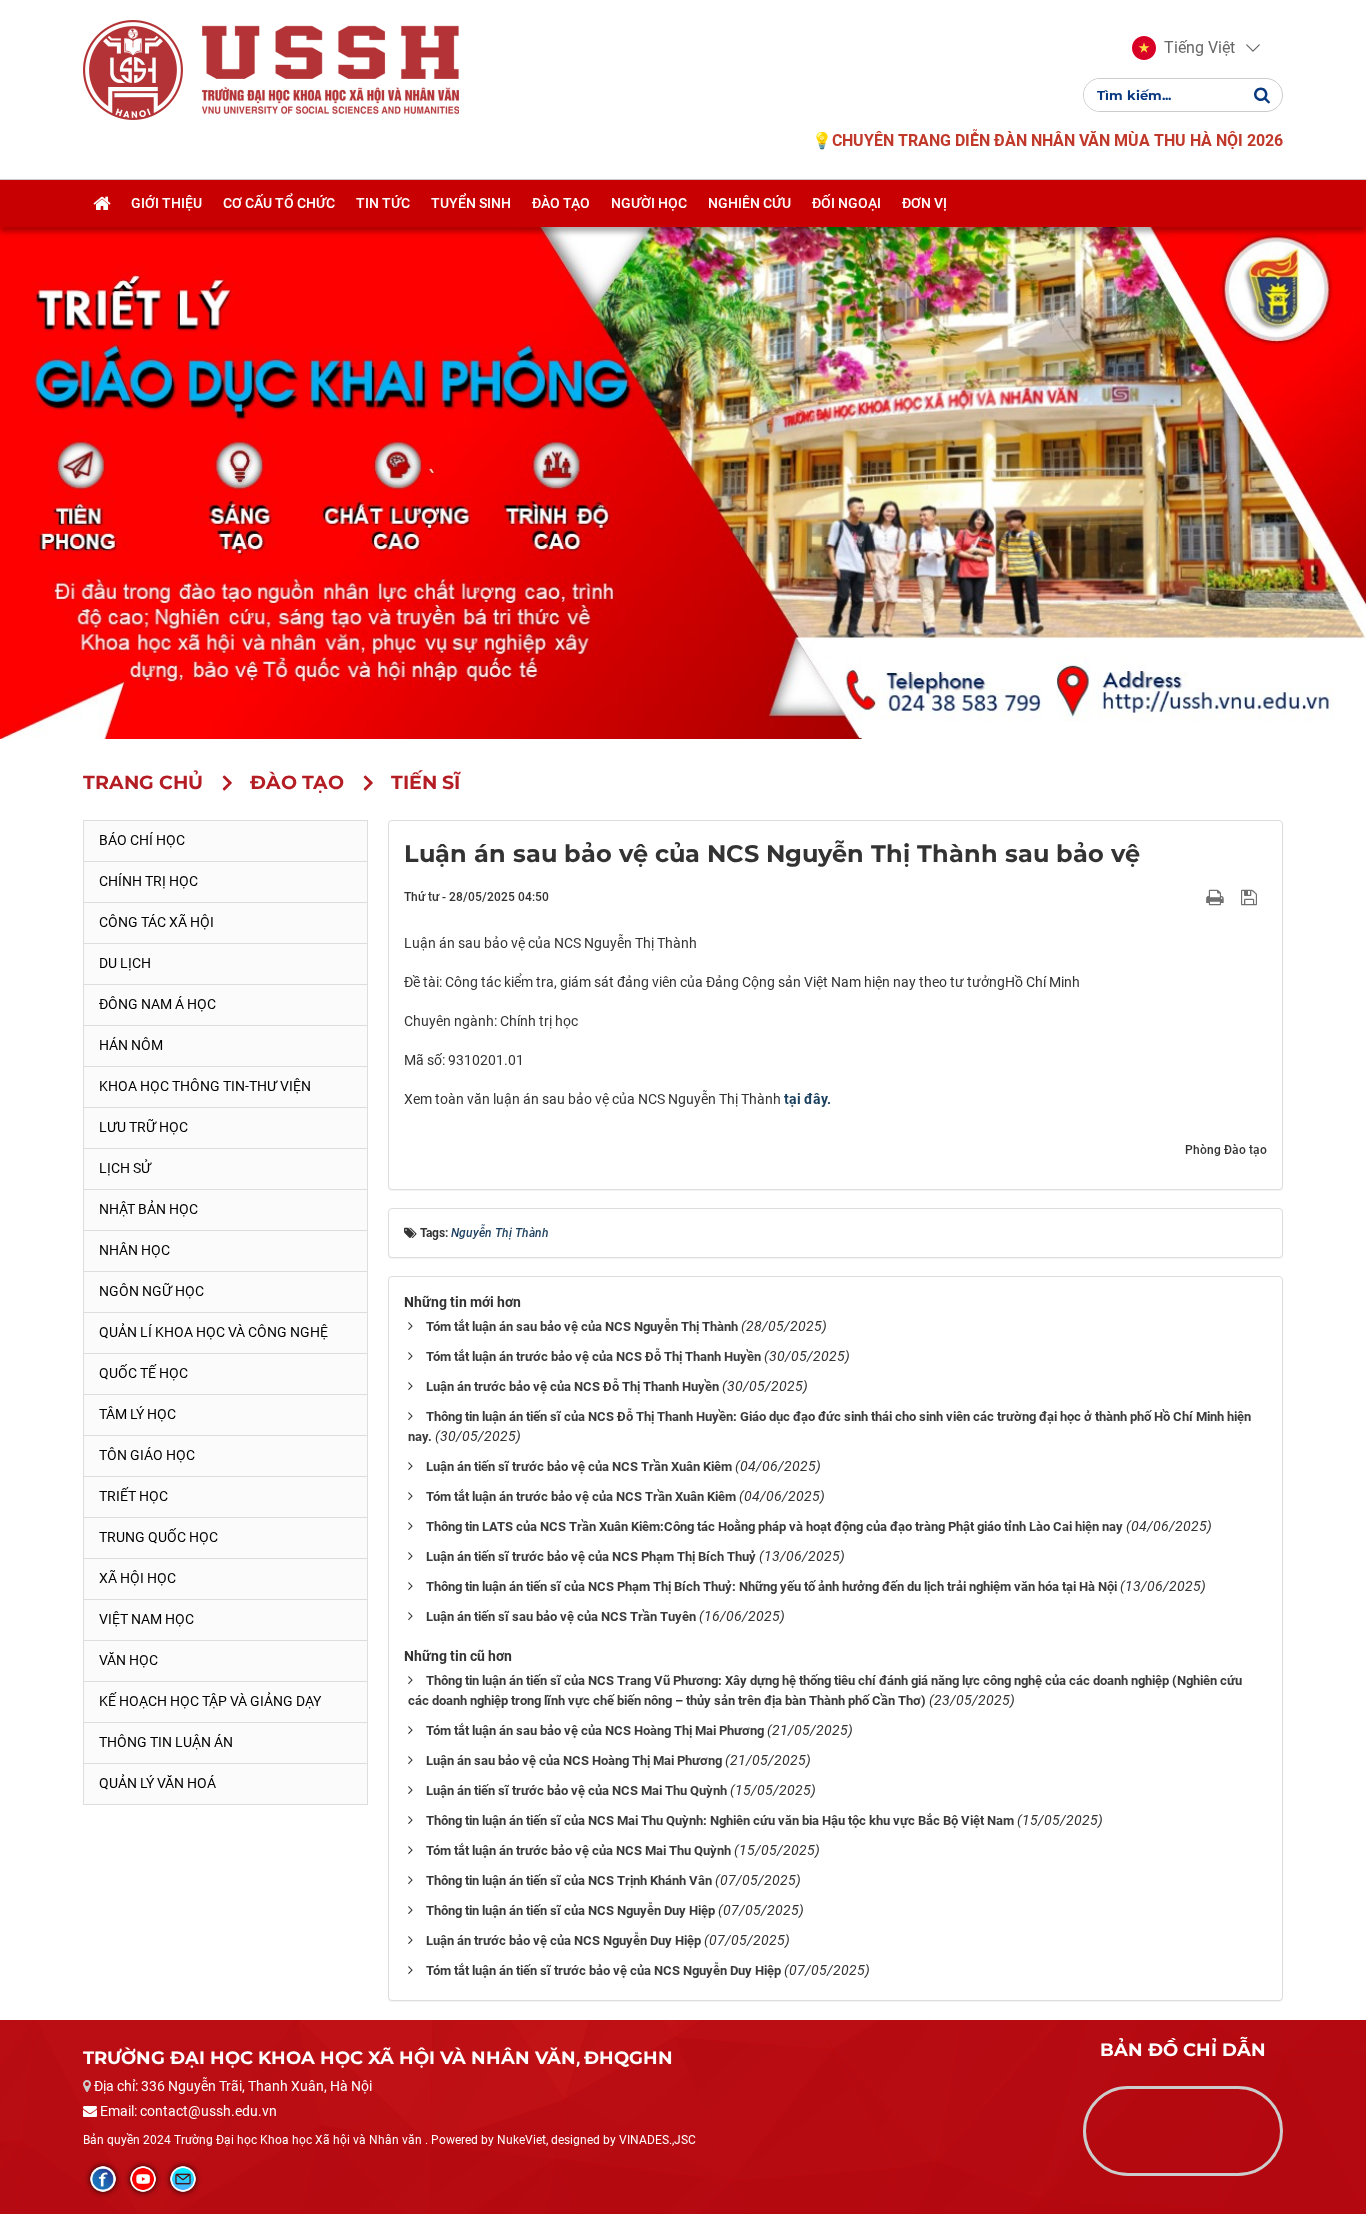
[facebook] (103, 2179)
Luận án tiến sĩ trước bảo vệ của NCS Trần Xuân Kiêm (579, 1466)
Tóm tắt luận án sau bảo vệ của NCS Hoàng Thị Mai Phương (595, 1730)
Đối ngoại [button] (846, 203)
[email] (183, 2179)
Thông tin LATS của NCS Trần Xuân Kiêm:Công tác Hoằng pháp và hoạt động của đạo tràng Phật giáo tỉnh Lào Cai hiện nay (774, 1526)
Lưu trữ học (143, 1127)
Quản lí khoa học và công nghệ (213, 1332)
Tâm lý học (137, 1414)
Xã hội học (137, 1578)
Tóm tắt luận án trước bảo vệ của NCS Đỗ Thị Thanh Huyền (593, 1356)
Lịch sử (125, 1168)
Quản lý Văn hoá (157, 1783)
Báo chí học (142, 840)
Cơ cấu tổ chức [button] (279, 203)
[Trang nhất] (101, 203)
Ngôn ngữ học (151, 1291)
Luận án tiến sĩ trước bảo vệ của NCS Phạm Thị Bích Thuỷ (591, 1556)
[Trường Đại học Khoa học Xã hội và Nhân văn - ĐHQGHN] (133, 69)
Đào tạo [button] (561, 203)
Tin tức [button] (383, 203)
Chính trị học (148, 881)
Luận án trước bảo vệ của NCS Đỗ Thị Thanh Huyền (572, 1386)
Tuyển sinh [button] (471, 203)
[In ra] (1217, 896)
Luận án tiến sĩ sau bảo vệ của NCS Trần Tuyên (561, 1616)
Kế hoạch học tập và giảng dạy (210, 1701)
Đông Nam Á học (157, 1004)
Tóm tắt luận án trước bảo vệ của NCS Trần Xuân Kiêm (581, 1496)
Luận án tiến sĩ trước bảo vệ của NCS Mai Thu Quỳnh (576, 1790)
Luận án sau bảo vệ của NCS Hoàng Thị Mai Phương (574, 1760)
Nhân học (134, 1250)
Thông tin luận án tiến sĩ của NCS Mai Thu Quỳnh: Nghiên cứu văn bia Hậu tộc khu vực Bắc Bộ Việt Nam (720, 1820)
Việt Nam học (146, 1619)
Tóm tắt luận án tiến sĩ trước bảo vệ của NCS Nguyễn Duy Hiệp (603, 1970)
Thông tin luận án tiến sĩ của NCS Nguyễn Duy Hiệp (570, 1910)
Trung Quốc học (158, 1537)
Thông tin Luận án (166, 1742)
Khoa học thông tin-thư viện (205, 1086)
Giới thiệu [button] (166, 203)
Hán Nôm (131, 1045)
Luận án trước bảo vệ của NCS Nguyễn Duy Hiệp (563, 1940)
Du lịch (125, 963)
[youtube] (143, 2179)
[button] (1183, 48)
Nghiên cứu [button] (749, 203)
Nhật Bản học (148, 1209)
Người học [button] (649, 203)
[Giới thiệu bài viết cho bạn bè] (1191, 896)
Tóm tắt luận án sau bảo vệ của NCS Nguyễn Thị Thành (582, 1326)
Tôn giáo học (147, 1455)
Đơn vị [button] (924, 203)
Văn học (128, 1660)
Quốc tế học (143, 1373)
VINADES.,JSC (657, 2140)
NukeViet (521, 2140)
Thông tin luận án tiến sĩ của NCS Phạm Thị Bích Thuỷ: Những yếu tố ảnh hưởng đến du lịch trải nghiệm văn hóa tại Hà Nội (771, 1586)
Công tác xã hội (156, 922)
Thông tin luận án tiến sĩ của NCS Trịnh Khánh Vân (569, 1880)
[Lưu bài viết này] (1251, 896)
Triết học (133, 1496)
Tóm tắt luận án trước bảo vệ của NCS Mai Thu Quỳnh (578, 1850)
